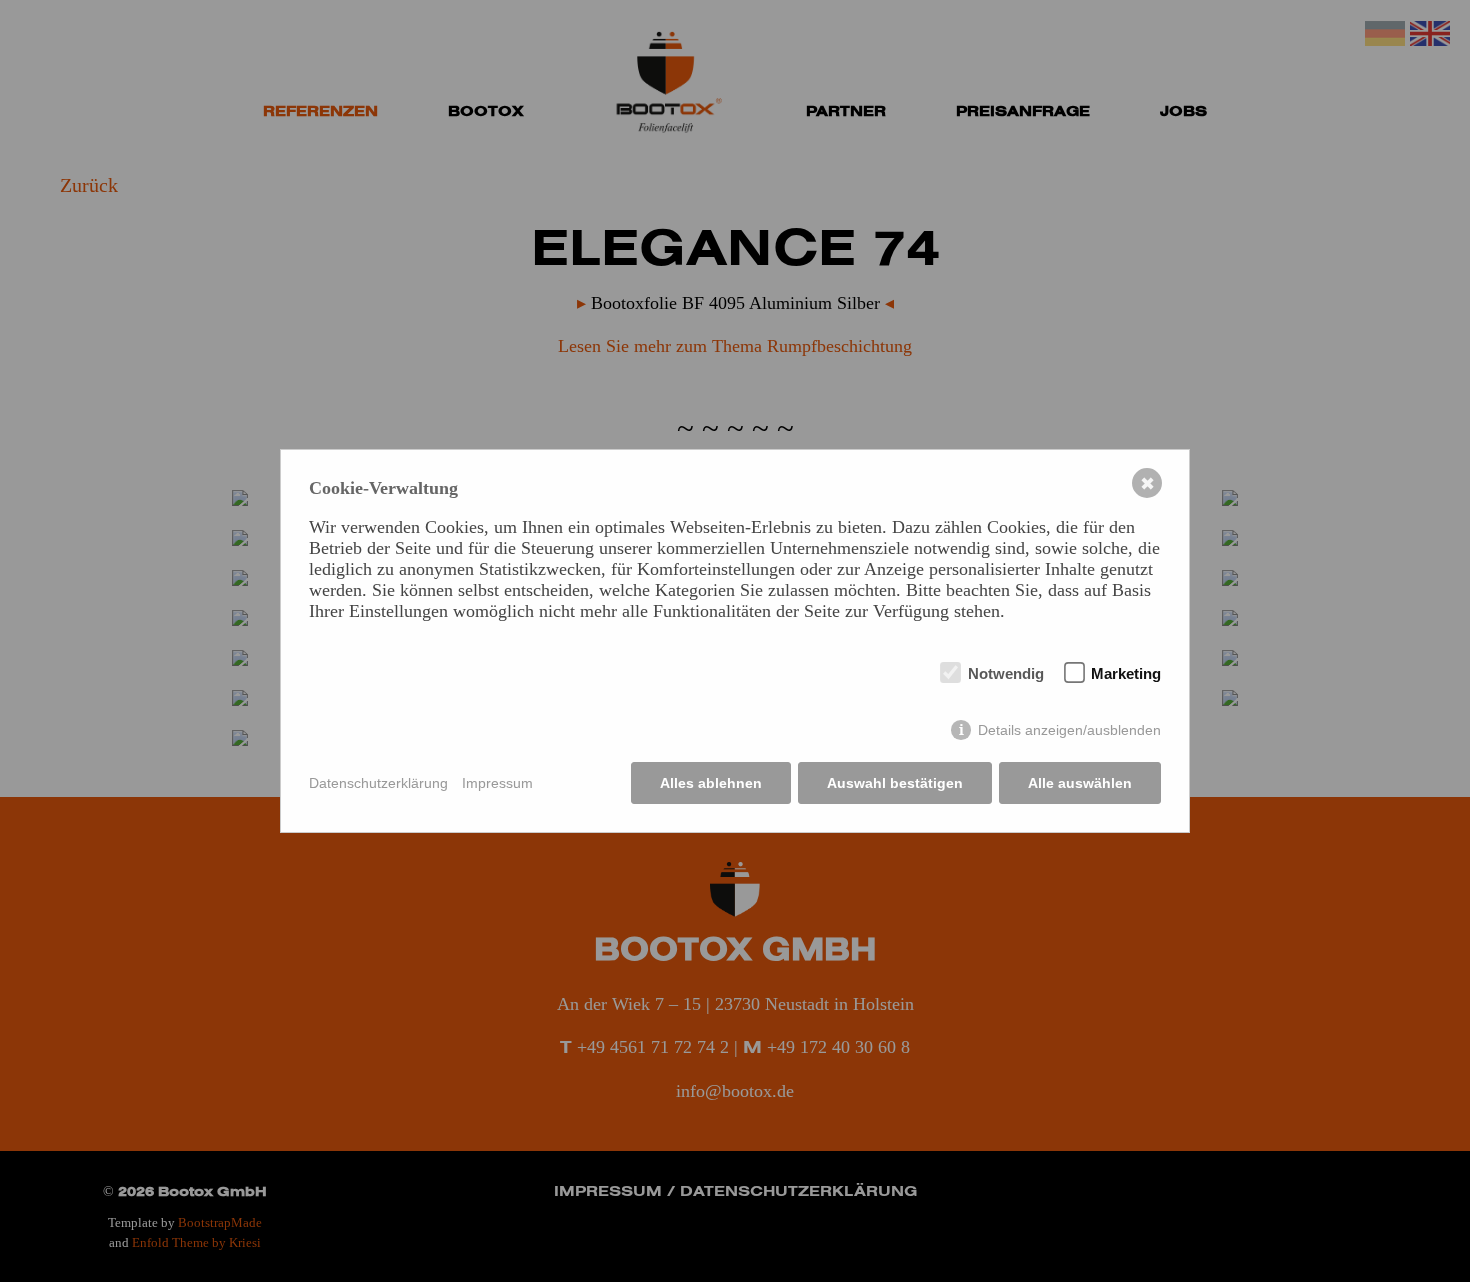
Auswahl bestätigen (895, 783)
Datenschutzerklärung (378, 783)
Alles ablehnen (711, 783)
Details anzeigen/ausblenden (1069, 730)
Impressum (497, 783)
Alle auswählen (1080, 783)
